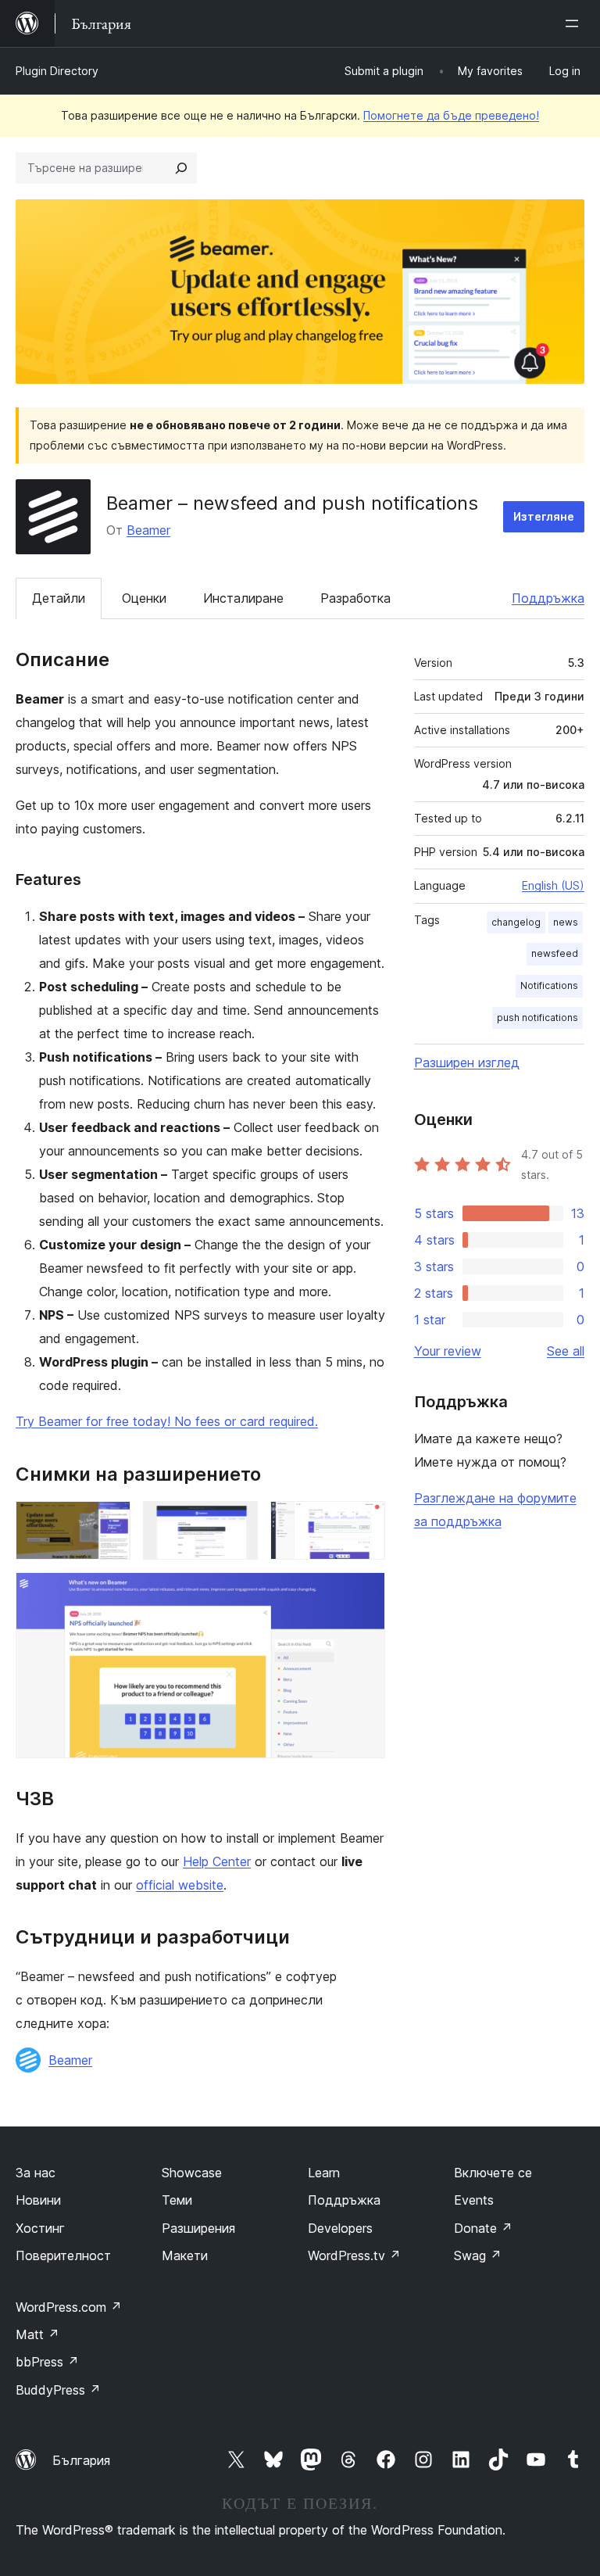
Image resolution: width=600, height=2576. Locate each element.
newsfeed (555, 953)
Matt (37, 2334)
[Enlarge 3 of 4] (364, 1522)
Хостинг (40, 2228)
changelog (516, 922)
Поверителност (63, 2255)
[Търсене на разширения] (181, 168)
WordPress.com (69, 2307)
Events (474, 2200)
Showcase (192, 2173)
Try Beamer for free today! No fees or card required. (167, 1421)
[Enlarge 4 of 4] (364, 1593)
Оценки (144, 598)
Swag (478, 2255)
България (81, 2460)
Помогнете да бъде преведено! (451, 115)
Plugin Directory (57, 71)
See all (566, 1351)
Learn (324, 2173)
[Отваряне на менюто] (575, 23)
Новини (38, 2200)
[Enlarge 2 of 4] (237, 1522)
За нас (36, 2173)
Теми (177, 2200)
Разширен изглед (467, 1062)
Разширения (198, 2228)
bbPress (47, 2362)
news (566, 922)
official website (180, 1885)
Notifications (549, 985)
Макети (185, 2255)
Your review (448, 1351)
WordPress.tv (354, 2255)
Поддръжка (548, 598)
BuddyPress (58, 2390)
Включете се (493, 2173)
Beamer (148, 530)
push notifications (537, 1018)
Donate (483, 2228)
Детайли (59, 598)
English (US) (553, 885)
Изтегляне (544, 516)
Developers (340, 2228)
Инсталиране (243, 598)
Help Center (217, 1861)
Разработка (355, 598)
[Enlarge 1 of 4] (109, 1522)
